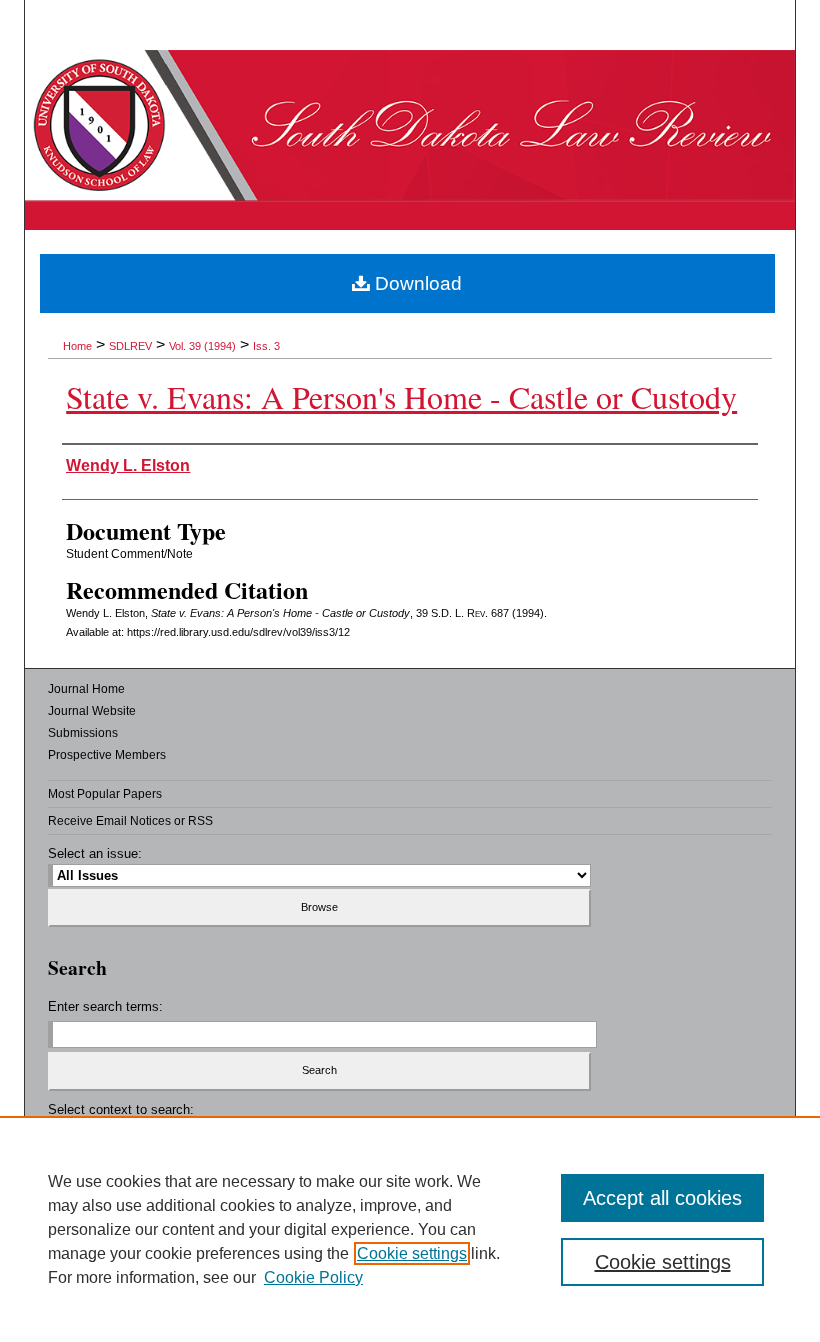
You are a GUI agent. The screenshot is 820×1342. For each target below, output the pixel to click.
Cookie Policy (313, 1277)
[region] (410, 1229)
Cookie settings (412, 1253)
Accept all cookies (662, 1198)
